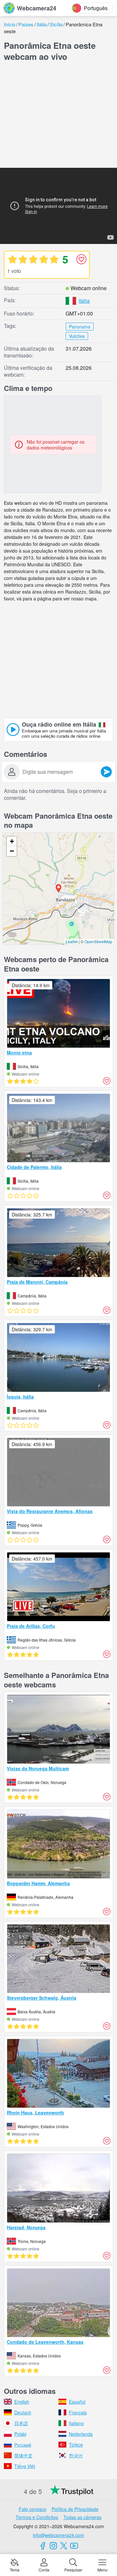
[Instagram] (53, 2546)
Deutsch (23, 2412)
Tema (15, 2569)
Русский (23, 2445)
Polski (20, 2434)
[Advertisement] (58, 116)
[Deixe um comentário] (106, 772)
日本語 (21, 2423)
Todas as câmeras (82, 2517)
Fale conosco (33, 2509)
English (22, 2402)
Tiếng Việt (25, 2466)
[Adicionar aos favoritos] (81, 259)
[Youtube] (74, 2546)
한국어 (76, 2455)
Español (77, 2402)
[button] (58, 889)
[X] (64, 2546)
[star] (12, 259)
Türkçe (76, 2445)
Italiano (76, 2423)
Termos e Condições (37, 2517)
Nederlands (81, 2434)
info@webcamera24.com (58, 2535)
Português (96, 8)
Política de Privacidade (75, 2509)
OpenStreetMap (98, 941)
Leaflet (72, 941)
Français (78, 2412)
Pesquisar (73, 2569)
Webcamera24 (37, 8)
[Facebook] (43, 2546)
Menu (103, 2569)
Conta (44, 2569)
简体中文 (23, 2455)
